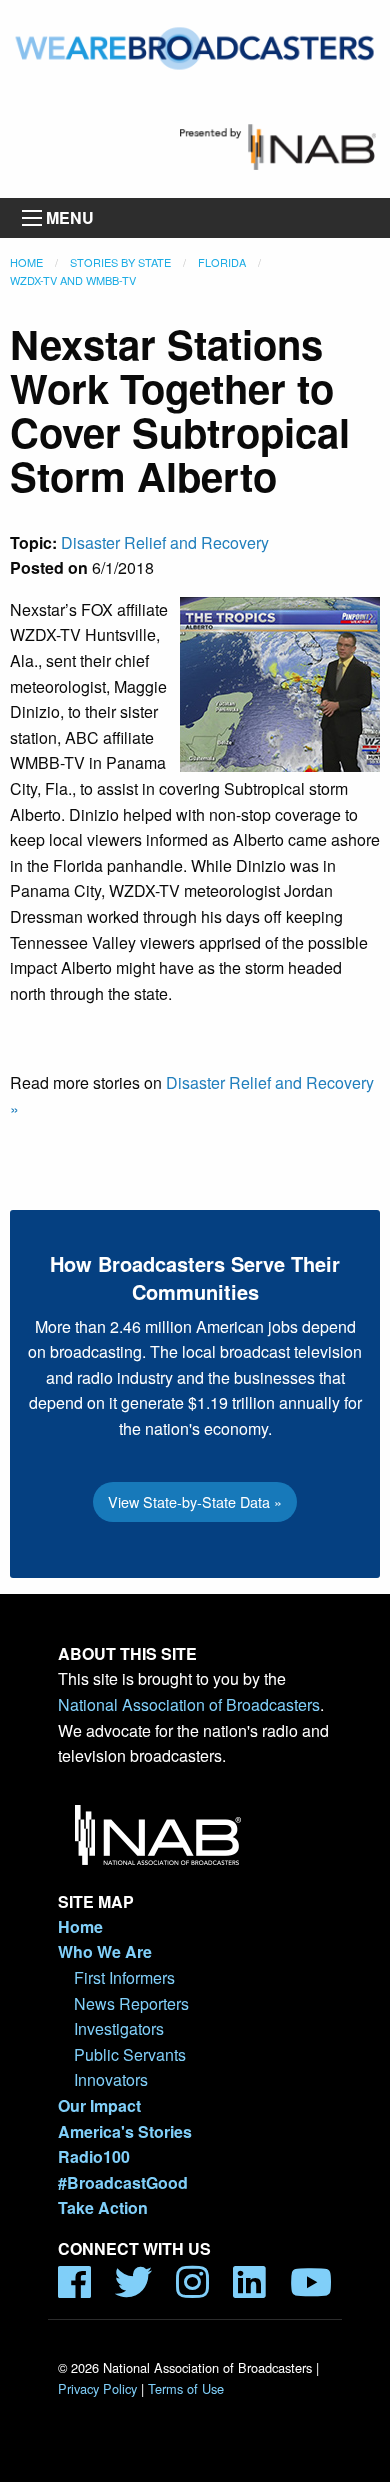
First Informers (124, 1977)
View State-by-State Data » (195, 1501)
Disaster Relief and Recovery (165, 542)
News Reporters (131, 2003)
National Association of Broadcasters (189, 1704)
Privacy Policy (97, 2388)
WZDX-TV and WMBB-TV (73, 280)
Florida (222, 262)
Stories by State (120, 262)
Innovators (111, 2079)
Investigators (119, 2028)
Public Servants (130, 2054)
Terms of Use (186, 2388)
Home (26, 262)
